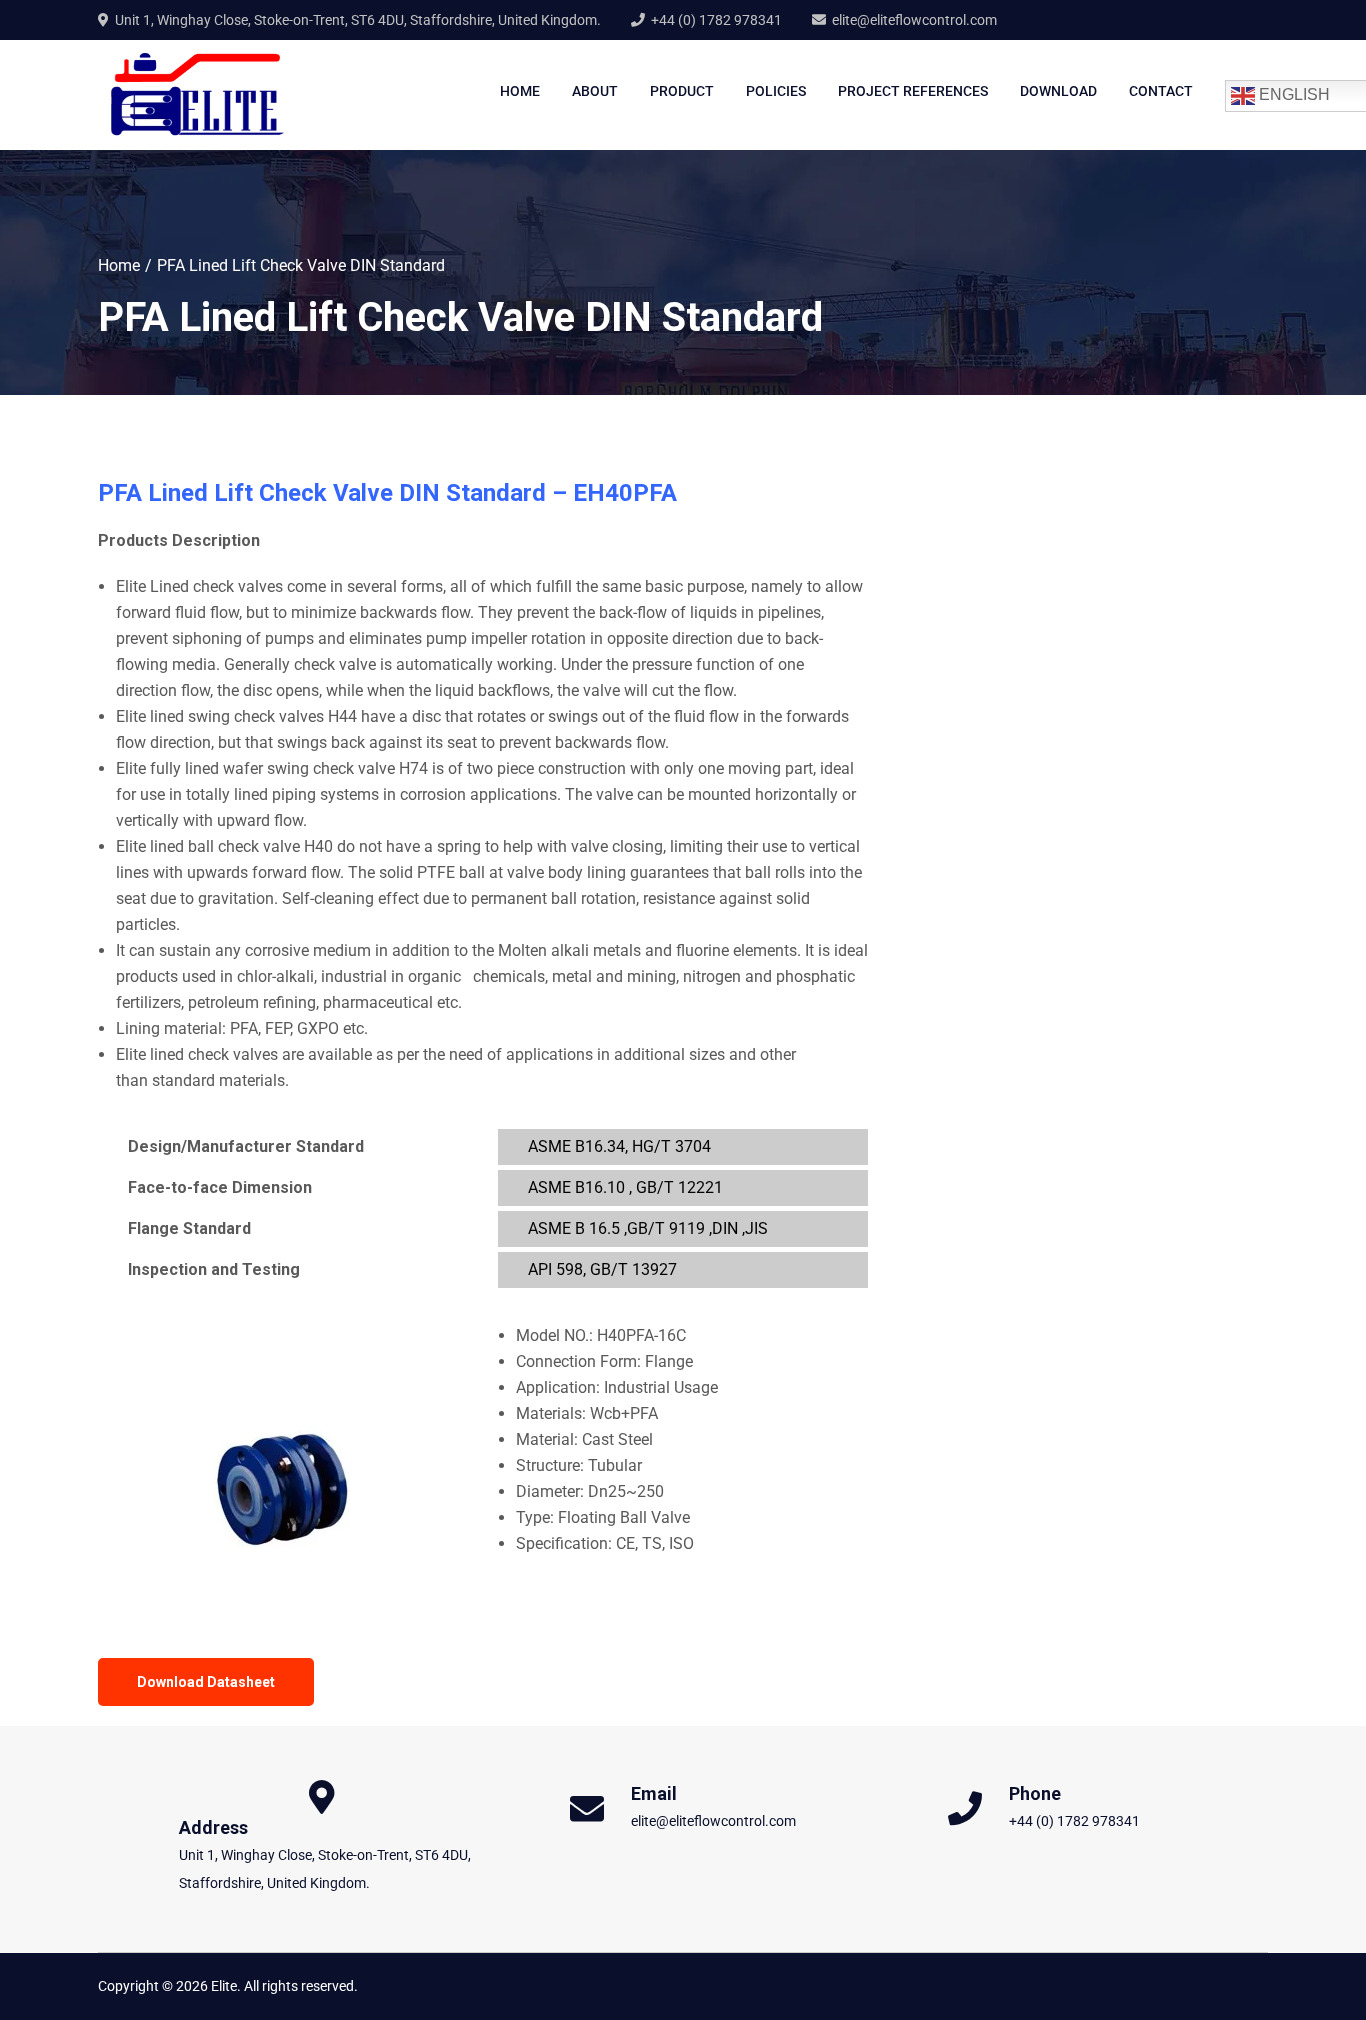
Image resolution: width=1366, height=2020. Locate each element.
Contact (1161, 91)
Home (520, 91)
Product (682, 91)
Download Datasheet (206, 1682)
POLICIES (776, 91)
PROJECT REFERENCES (913, 91)
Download (1058, 91)
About (595, 91)
